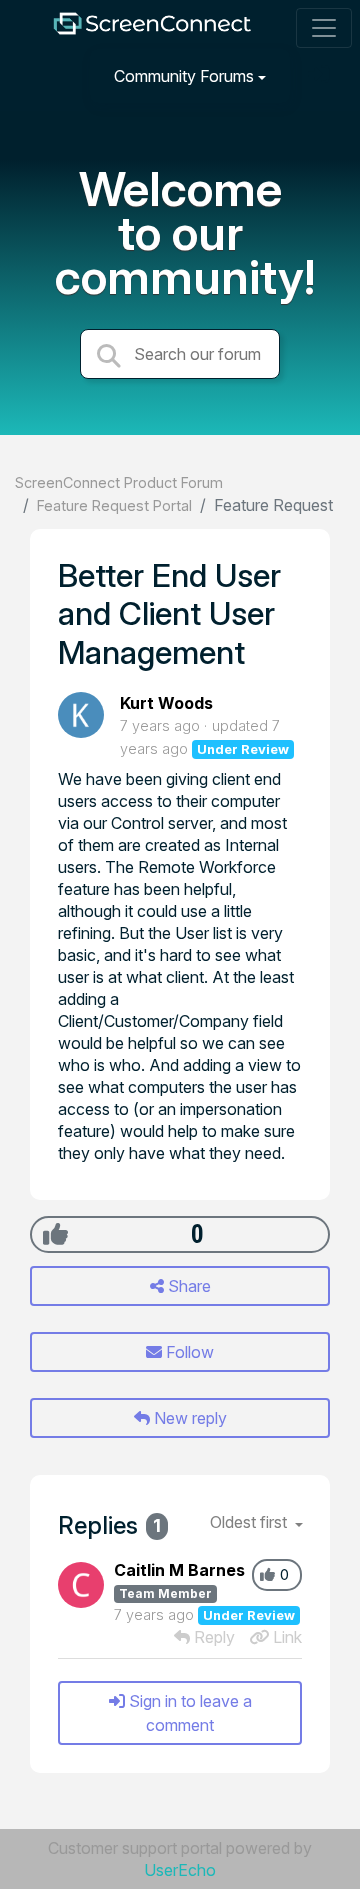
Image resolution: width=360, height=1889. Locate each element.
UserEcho (180, 1870)
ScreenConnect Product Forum (119, 482)
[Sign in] (321, 75)
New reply (188, 1418)
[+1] (55, 1234)
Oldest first (250, 1522)
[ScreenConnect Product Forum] (152, 28)
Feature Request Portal (114, 505)
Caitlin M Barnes (179, 1570)
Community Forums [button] (184, 76)
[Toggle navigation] (324, 28)
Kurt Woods (166, 703)
